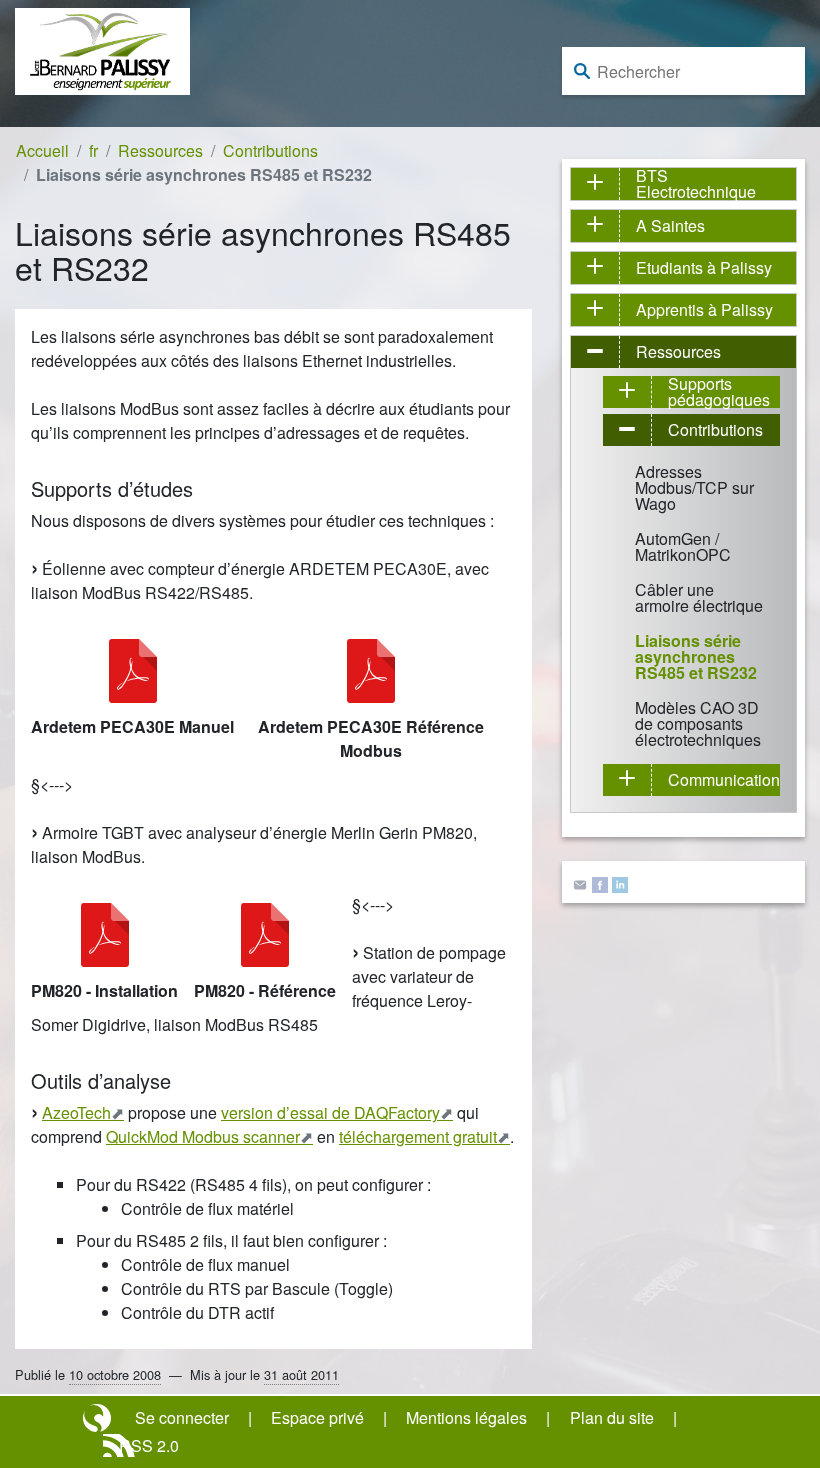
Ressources (160, 150)
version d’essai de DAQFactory (330, 1112)
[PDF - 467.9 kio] (133, 671)
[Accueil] (102, 49)
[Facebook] (600, 882)
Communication (724, 779)
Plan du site (612, 1417)
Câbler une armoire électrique (699, 597)
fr (93, 150)
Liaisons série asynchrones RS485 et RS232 (696, 656)
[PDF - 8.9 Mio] (105, 935)
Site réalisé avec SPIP (99, 1418)
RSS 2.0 (149, 1445)
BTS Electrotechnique (696, 184)
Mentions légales (466, 1417)
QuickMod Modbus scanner (203, 1136)
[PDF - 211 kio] (371, 671)
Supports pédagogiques (719, 392)
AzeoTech (76, 1112)
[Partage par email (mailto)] (580, 882)
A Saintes (670, 225)
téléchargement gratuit (418, 1136)
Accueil (42, 150)
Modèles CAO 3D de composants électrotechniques (698, 723)
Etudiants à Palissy (704, 267)
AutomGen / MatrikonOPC (683, 546)
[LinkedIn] (620, 882)
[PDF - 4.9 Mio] (265, 935)
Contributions (270, 150)
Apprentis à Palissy (704, 309)
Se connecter (182, 1417)
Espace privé (317, 1417)
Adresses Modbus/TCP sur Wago (694, 487)
